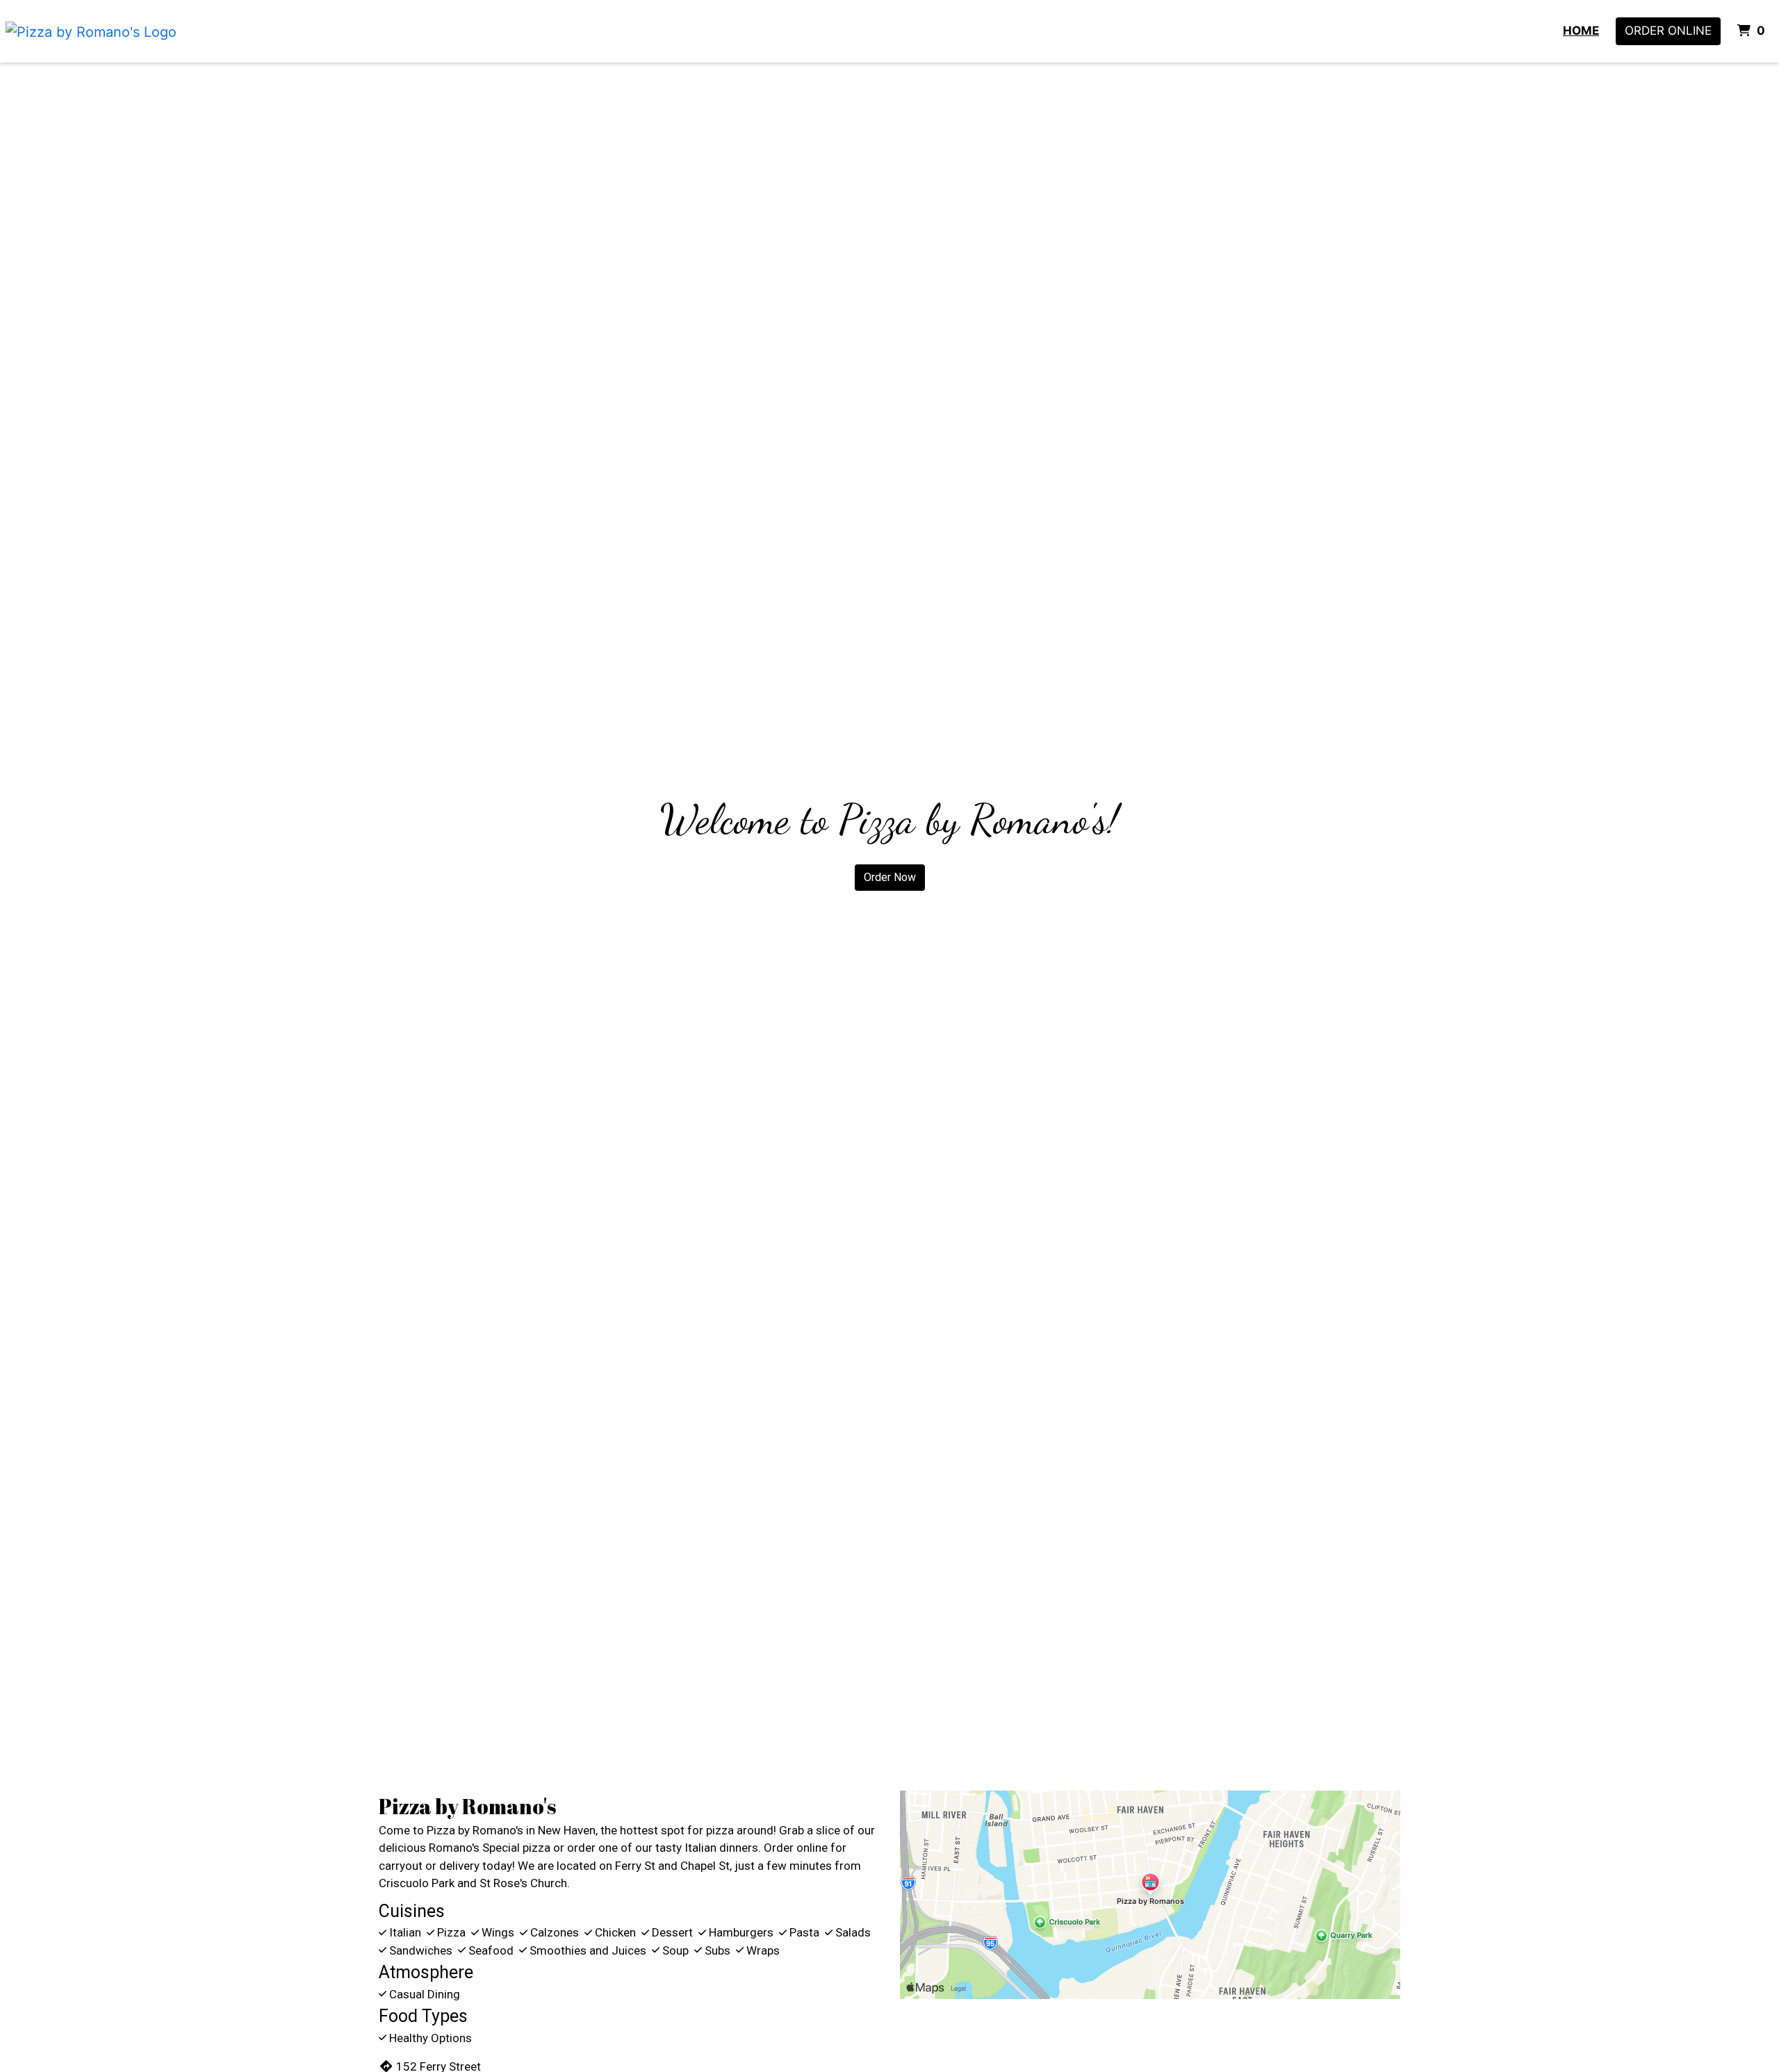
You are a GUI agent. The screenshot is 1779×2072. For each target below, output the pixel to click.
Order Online (1668, 31)
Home (1581, 31)
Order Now (890, 877)
